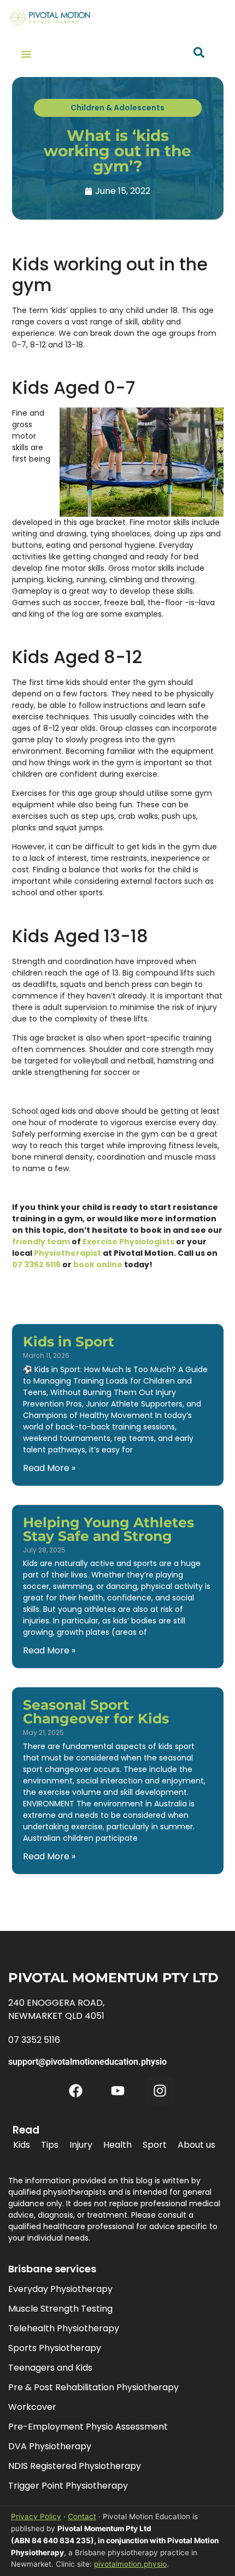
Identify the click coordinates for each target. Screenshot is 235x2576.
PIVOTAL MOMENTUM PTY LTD (113, 1978)
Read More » (49, 1468)
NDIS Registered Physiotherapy (75, 2466)
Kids (22, 2145)
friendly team (41, 1242)
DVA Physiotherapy (50, 2446)
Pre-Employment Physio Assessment (88, 2427)
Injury (81, 2145)
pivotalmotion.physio (130, 2564)
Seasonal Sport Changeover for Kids (96, 1712)
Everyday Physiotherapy (60, 2289)
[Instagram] (160, 2091)
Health (117, 2145)
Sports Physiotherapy (55, 2348)
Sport (155, 2145)
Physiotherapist (67, 1253)
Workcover (32, 2407)
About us (196, 2145)
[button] (26, 54)
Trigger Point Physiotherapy (68, 2486)
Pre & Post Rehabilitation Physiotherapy (93, 2387)
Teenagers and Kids (50, 2368)
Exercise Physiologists (128, 1242)
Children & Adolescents (117, 108)
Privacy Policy (36, 2516)
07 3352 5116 (36, 1265)
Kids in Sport (69, 1342)
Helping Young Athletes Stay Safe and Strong (108, 1529)
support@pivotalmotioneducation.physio (87, 2062)
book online (98, 1265)
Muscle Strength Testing (60, 2309)
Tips (50, 2145)
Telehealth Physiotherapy (64, 2328)
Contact (82, 2516)
